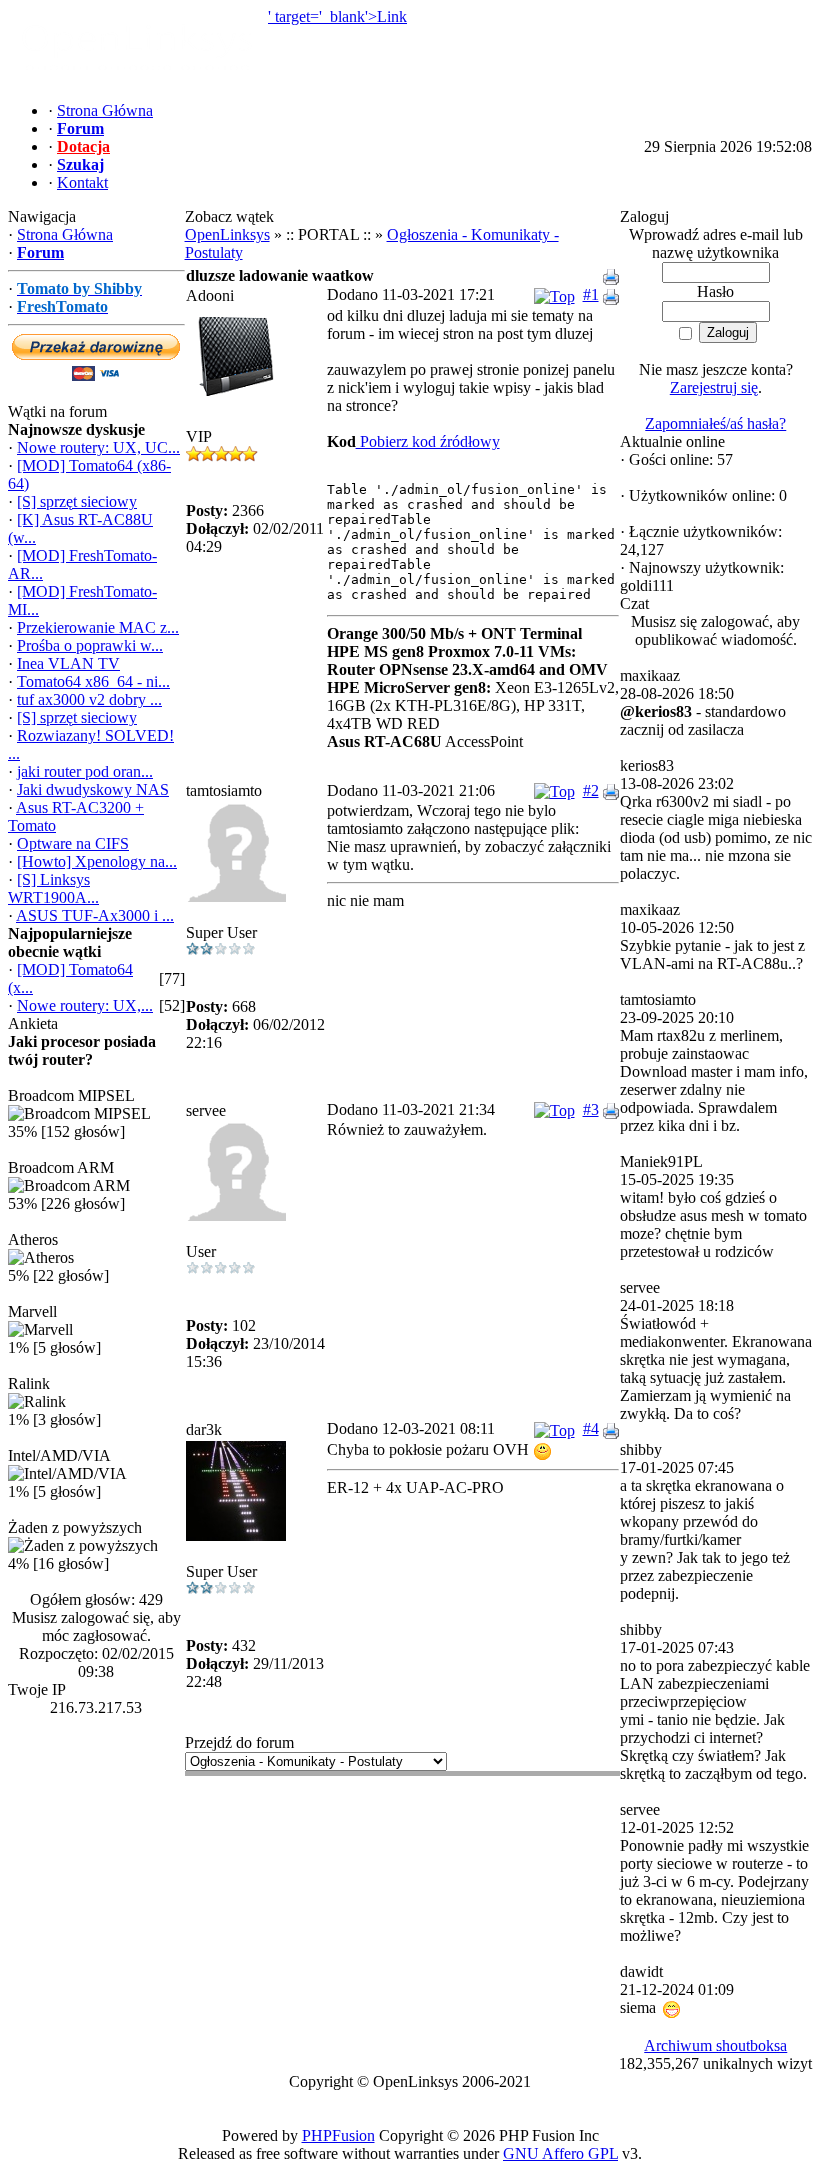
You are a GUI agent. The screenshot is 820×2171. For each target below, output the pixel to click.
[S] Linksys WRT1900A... (53, 888)
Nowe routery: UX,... (85, 1005)
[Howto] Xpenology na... (97, 861)
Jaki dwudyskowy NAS (93, 789)
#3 (591, 1109)
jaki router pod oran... (85, 771)
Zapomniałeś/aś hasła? (715, 423)
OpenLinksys (227, 234)
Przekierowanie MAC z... (98, 627)
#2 (591, 790)
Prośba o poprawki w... (90, 645)
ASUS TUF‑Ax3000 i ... (95, 915)
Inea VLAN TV (68, 663)
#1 (591, 294)
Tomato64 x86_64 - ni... (93, 681)
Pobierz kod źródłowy (428, 441)
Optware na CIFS (73, 843)
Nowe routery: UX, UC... (98, 447)
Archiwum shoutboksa (715, 2045)
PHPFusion (338, 2135)
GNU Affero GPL (560, 2153)
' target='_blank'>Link (337, 16)
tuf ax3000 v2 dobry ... (89, 699)
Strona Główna (65, 234)
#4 (591, 1428)
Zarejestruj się (714, 387)
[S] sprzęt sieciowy (77, 501)
